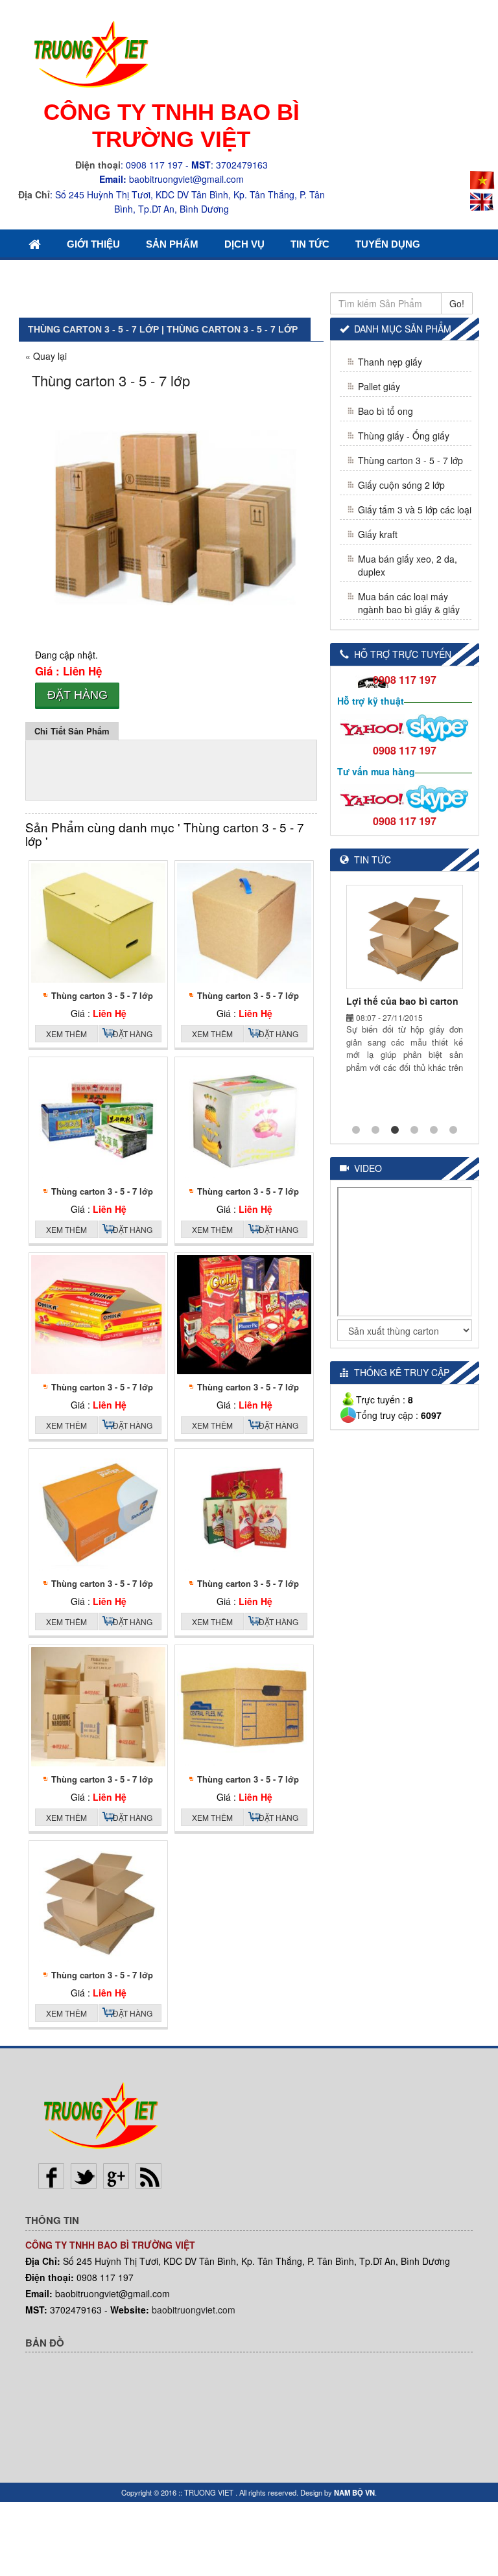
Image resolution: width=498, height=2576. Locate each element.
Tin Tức (310, 244)
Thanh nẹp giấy (390, 362)
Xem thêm (66, 1034)
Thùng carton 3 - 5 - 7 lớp (102, 995)
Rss (148, 2176)
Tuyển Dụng (388, 244)
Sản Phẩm (172, 244)
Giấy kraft (378, 534)
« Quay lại (46, 356)
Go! (457, 303)
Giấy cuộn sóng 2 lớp (401, 485)
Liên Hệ (48, 274)
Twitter (84, 2176)
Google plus (116, 2176)
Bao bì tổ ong (385, 411)
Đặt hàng (77, 695)
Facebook (51, 2176)
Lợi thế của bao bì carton (402, 1001)
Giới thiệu (93, 244)
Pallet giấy (379, 386)
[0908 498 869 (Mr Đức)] (372, 727)
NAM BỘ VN (354, 2492)
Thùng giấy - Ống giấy (404, 436)
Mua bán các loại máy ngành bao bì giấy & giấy (409, 603)
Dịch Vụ (244, 244)
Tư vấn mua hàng (376, 771)
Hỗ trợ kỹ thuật (371, 701)
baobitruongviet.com (194, 2310)
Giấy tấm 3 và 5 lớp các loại (415, 509)
